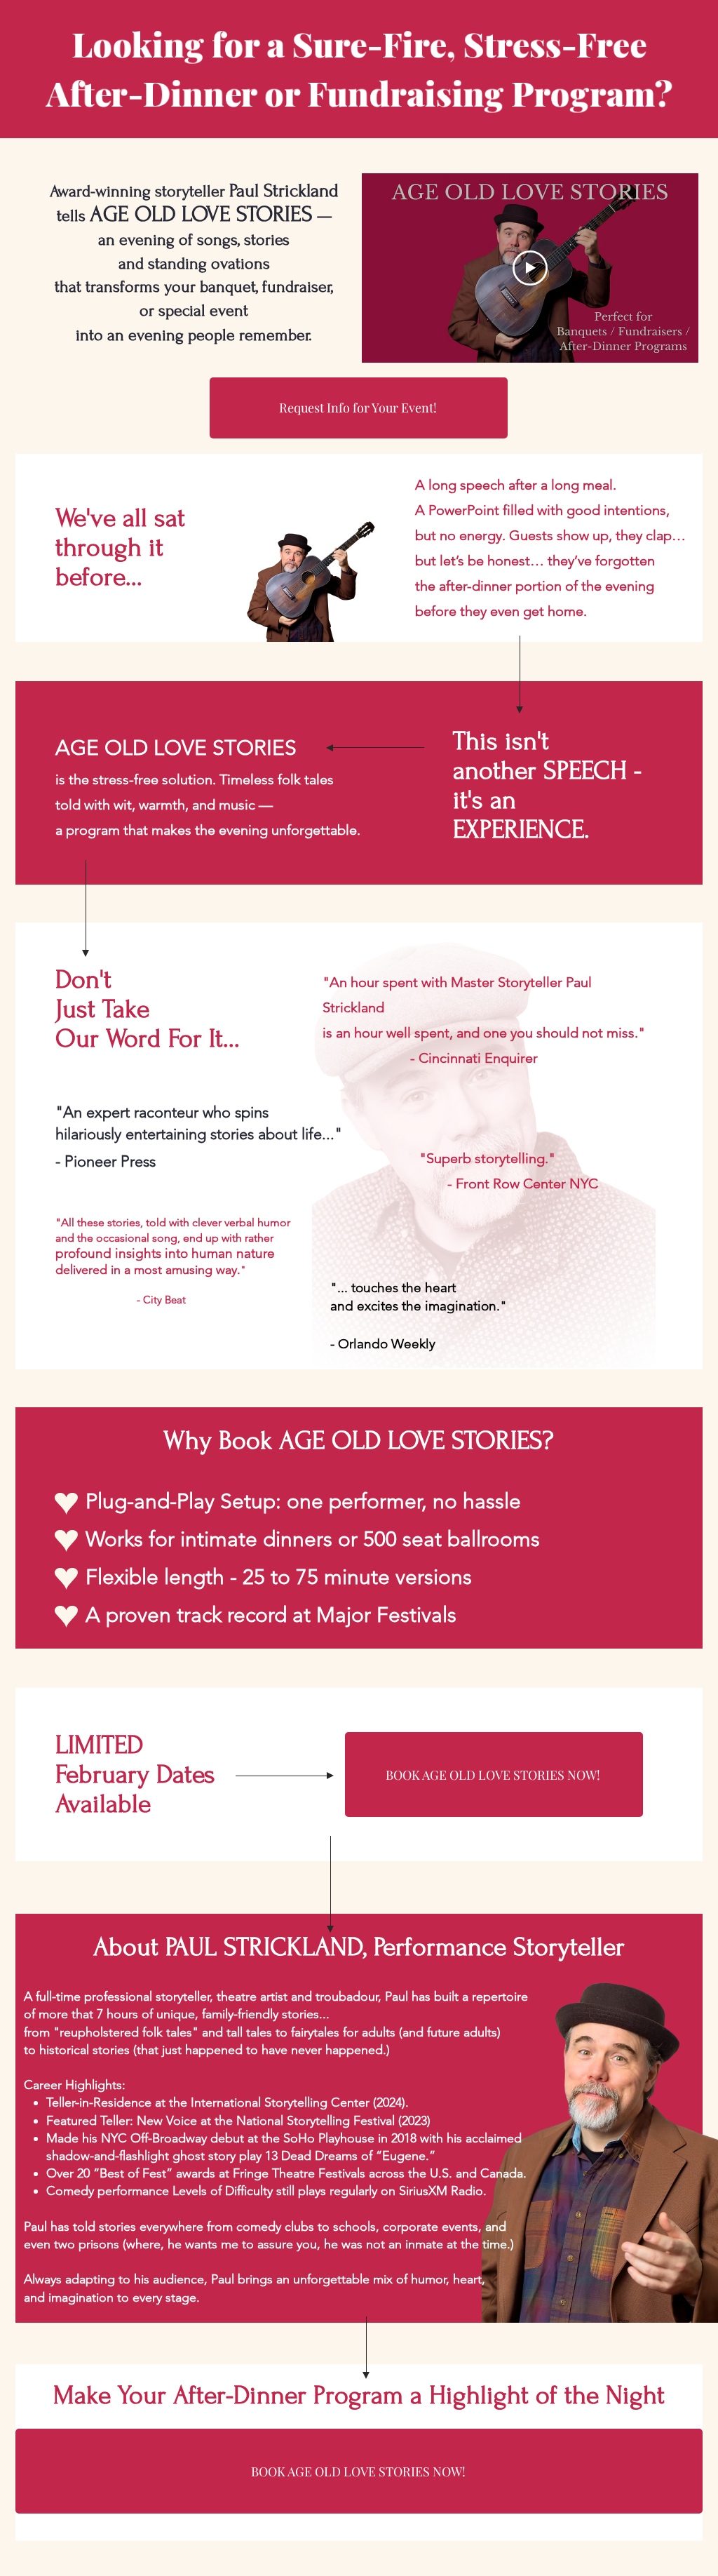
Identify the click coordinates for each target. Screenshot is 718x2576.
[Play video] (530, 268)
